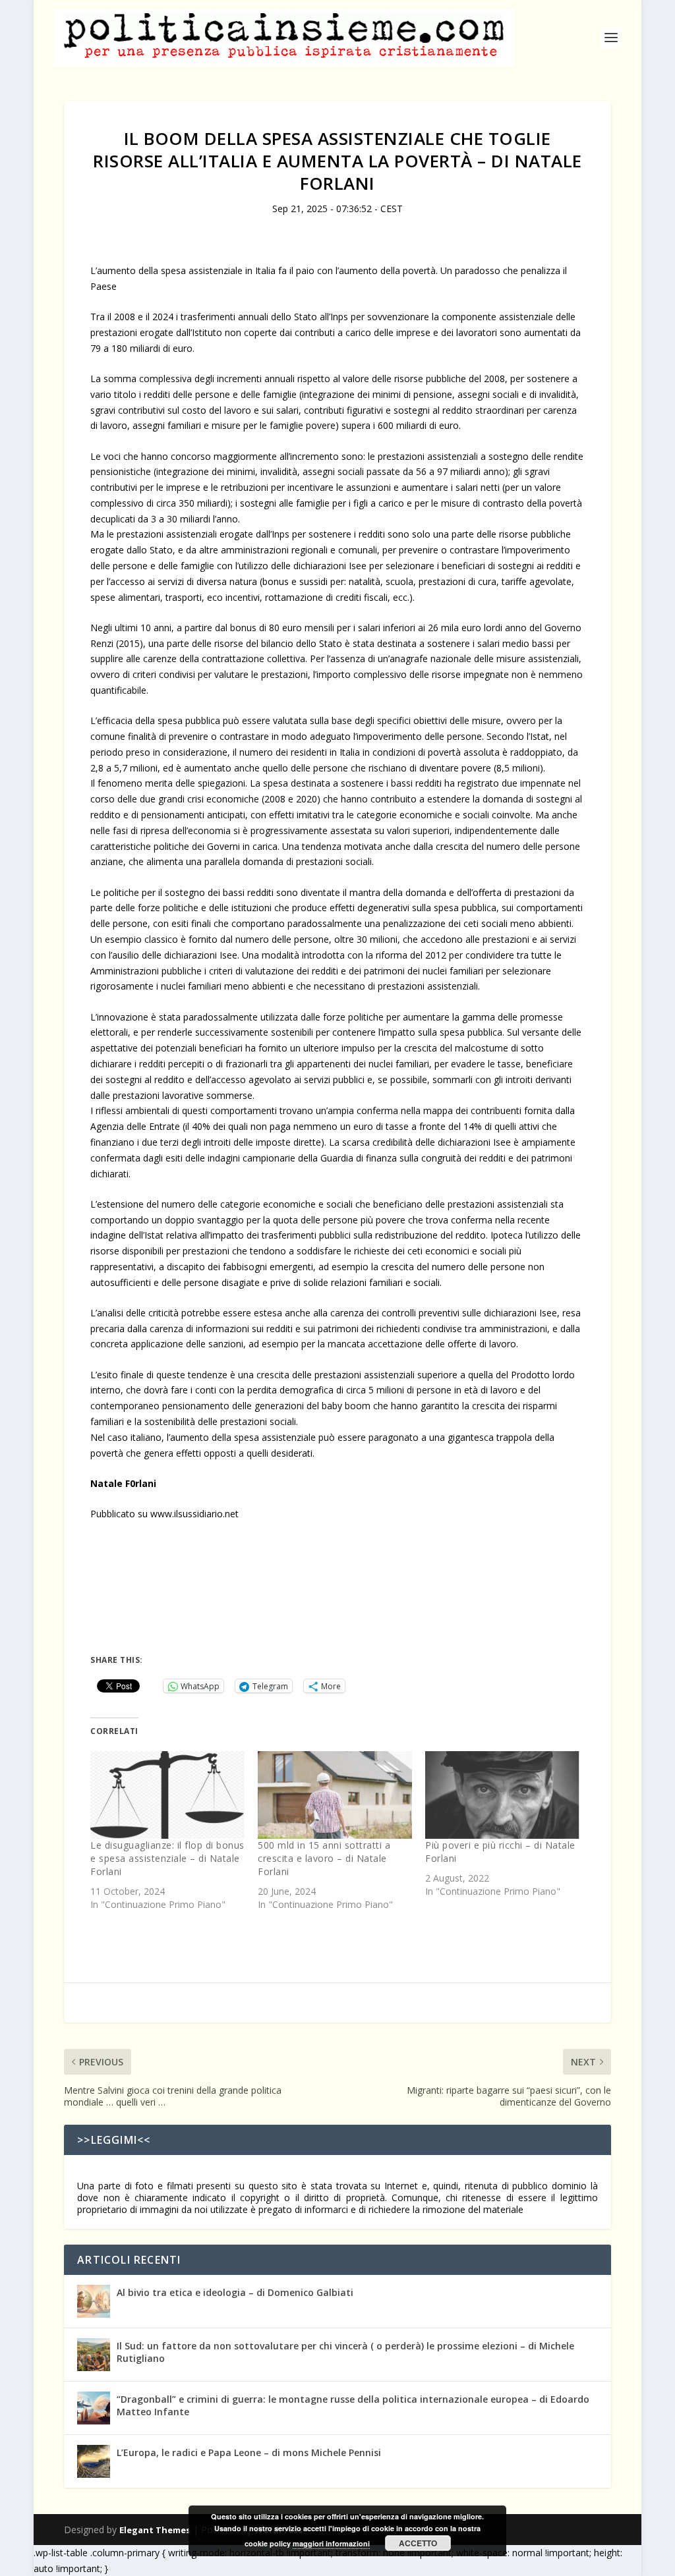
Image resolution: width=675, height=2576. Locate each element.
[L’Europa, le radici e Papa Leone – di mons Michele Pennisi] (94, 2461)
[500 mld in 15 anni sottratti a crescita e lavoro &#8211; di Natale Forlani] (335, 1795)
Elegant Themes (155, 2530)
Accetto (418, 2543)
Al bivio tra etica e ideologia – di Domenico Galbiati (235, 2292)
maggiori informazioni (331, 2543)
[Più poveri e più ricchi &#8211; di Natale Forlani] (502, 1795)
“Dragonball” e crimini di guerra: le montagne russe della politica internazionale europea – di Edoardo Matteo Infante (353, 2405)
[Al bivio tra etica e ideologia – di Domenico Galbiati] (94, 2301)
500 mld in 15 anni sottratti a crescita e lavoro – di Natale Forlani (324, 1858)
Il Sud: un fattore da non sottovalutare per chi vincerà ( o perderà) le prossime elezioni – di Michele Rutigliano (345, 2352)
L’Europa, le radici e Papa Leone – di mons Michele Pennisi (249, 2452)
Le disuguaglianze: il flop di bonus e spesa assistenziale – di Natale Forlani (167, 1858)
